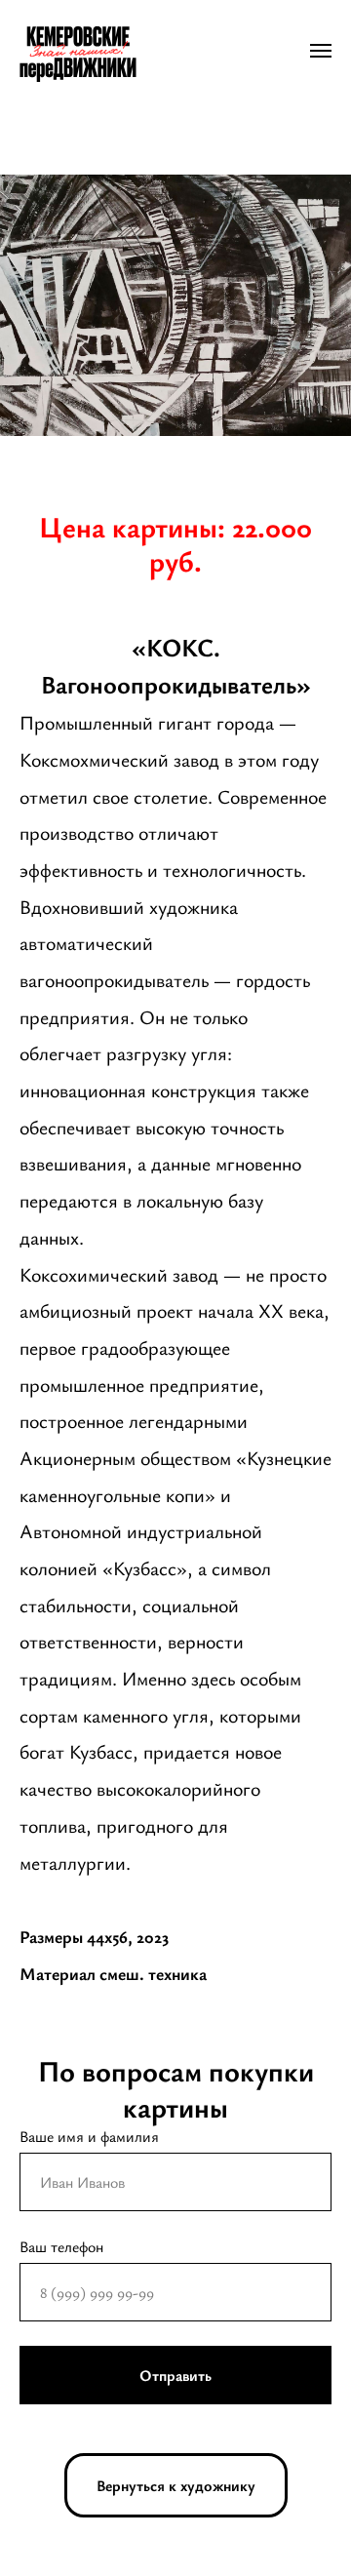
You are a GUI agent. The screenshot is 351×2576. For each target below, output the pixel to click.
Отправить (175, 2375)
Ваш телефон (61, 2246)
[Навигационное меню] (321, 51)
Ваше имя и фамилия (89, 2136)
